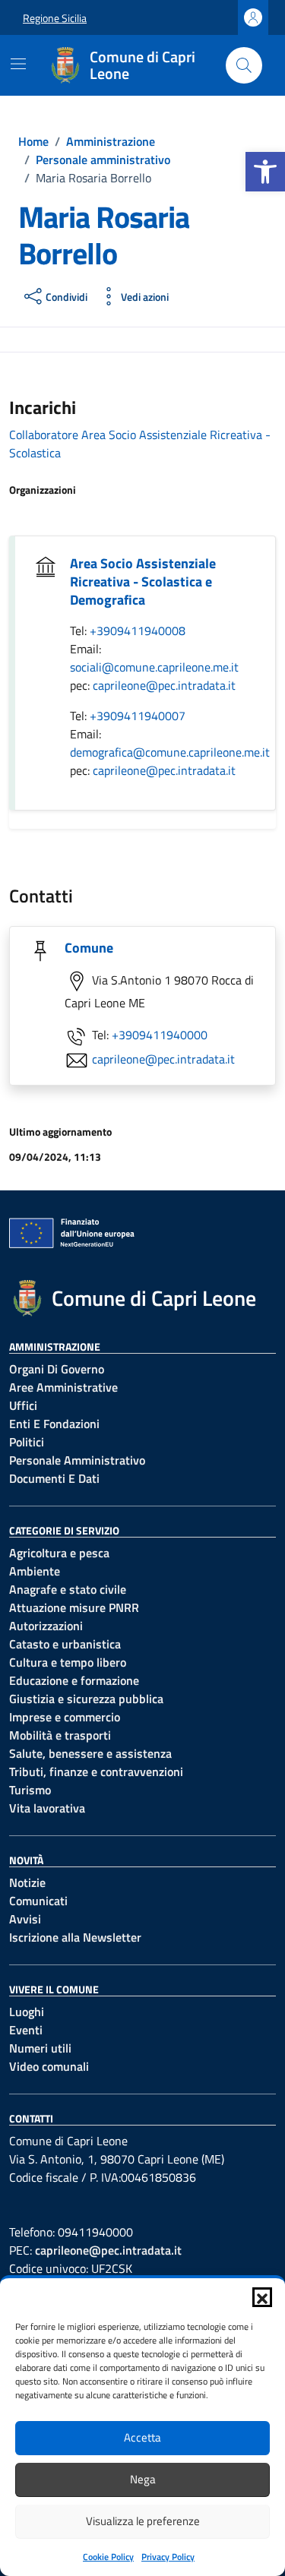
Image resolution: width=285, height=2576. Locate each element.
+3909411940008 (138, 631)
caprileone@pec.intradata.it (164, 685)
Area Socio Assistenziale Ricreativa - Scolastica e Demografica (143, 582)
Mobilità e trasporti (60, 1735)
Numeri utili (40, 2048)
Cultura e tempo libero (68, 1662)
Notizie (27, 1882)
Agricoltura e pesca (59, 1553)
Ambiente (35, 1571)
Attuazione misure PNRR (74, 1607)
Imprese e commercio (65, 1717)
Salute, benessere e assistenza (90, 1753)
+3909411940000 (160, 1035)
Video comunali (49, 2066)
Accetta (142, 2437)
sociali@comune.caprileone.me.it (154, 667)
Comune (89, 948)
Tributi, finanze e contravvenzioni (96, 1772)
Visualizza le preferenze (143, 2521)
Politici (27, 1442)
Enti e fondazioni (54, 1424)
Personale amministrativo (77, 1460)
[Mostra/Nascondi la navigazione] (18, 64)
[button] (265, 172)
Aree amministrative (63, 1387)
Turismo (30, 1790)
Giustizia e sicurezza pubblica (86, 1699)
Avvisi (25, 1919)
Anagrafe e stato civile (68, 1589)
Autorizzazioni (46, 1626)
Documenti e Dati (54, 1478)
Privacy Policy (168, 2557)
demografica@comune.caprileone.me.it (170, 752)
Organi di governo (57, 1369)
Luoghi (27, 2012)
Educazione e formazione (74, 1680)
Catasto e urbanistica (65, 1644)
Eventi (26, 2030)
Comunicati (38, 1901)
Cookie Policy (108, 2557)
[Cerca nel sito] (244, 65)
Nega (143, 2479)
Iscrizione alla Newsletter (75, 1937)
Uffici (23, 1405)
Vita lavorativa (47, 1808)
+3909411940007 (138, 716)
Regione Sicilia (55, 18)
